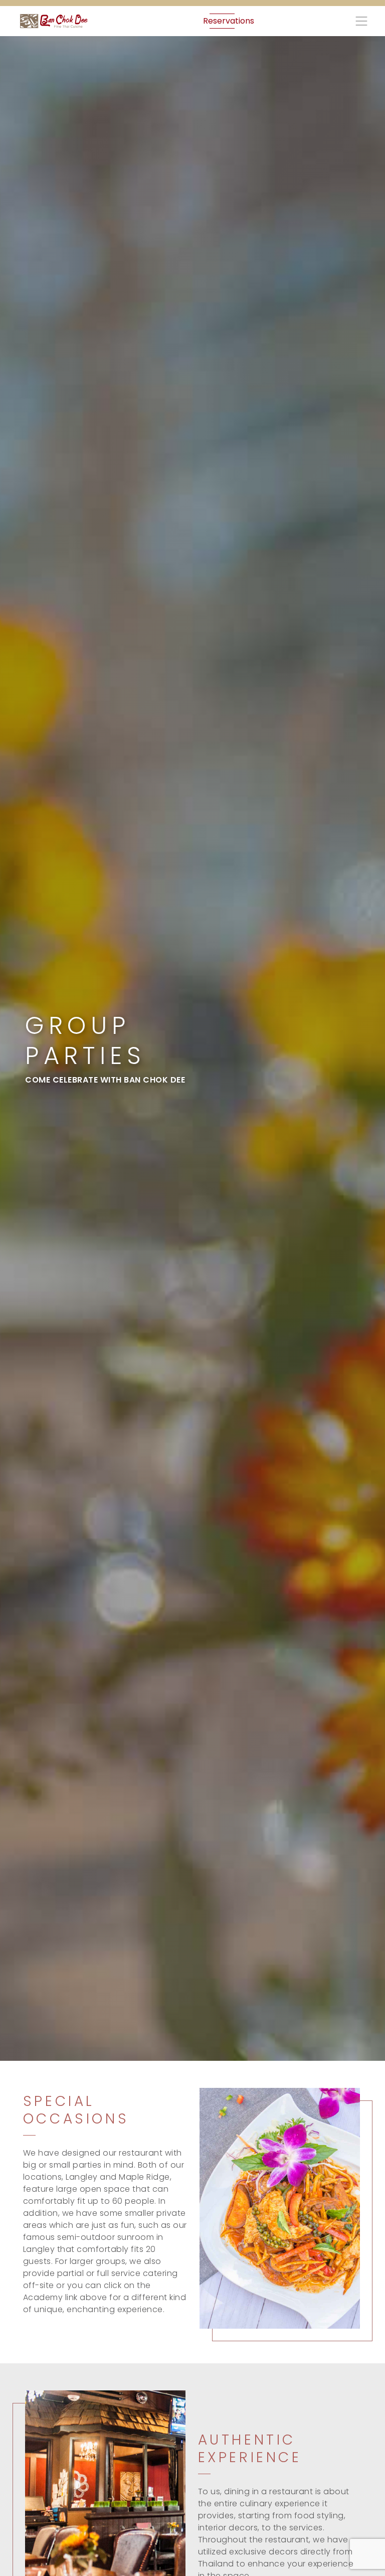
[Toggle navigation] (360, 21)
